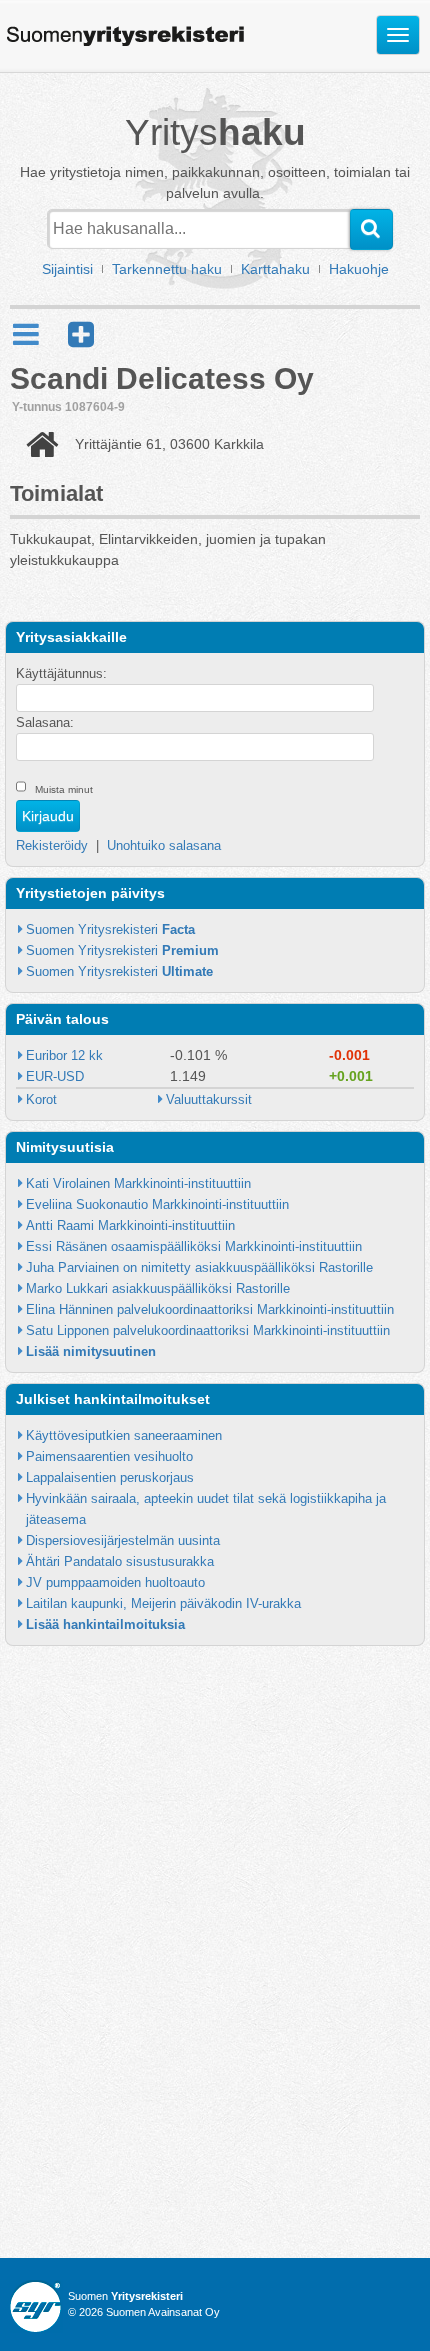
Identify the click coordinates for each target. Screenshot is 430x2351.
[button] (81, 334)
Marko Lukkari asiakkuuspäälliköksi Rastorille (158, 1288)
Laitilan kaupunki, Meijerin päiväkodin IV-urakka (163, 1603)
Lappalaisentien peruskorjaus (110, 1477)
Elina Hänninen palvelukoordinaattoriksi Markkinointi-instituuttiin (210, 1309)
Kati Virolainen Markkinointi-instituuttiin (138, 1183)
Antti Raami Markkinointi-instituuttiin (130, 1225)
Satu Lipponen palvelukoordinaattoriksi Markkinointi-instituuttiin (208, 1330)
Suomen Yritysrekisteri (110, 929)
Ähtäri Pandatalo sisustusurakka (120, 1561)
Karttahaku (275, 269)
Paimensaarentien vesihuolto (109, 1456)
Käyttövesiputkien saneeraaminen (124, 1435)
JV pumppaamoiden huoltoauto (115, 1582)
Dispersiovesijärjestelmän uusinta (123, 1540)
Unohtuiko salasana (164, 845)
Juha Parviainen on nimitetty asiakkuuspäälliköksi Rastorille (199, 1267)
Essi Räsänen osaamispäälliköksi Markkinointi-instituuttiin (194, 1246)
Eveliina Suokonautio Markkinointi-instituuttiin (157, 1204)
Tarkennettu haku (167, 269)
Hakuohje (359, 269)
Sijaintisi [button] (67, 269)
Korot (41, 1099)
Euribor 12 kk (64, 1055)
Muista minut (64, 789)
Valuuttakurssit (209, 1099)
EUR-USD (55, 1076)
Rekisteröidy (52, 845)
